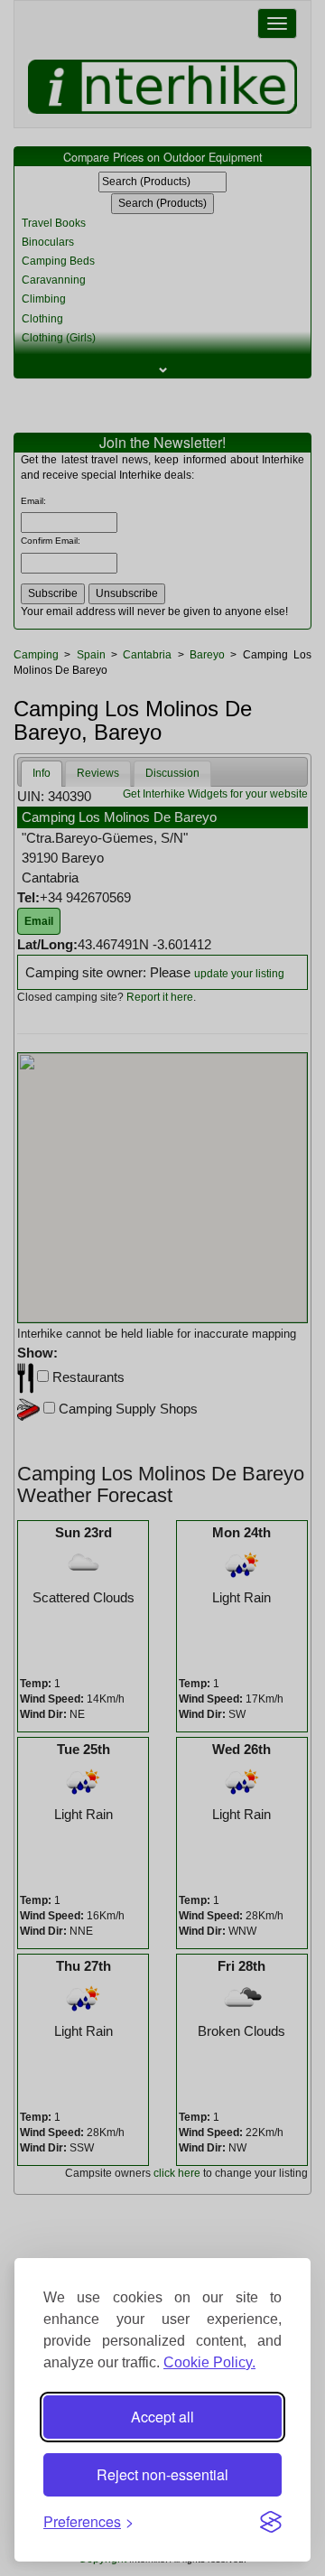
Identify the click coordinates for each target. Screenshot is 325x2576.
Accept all (162, 2417)
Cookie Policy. (209, 2362)
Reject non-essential (162, 2474)
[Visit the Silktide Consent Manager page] (271, 2522)
